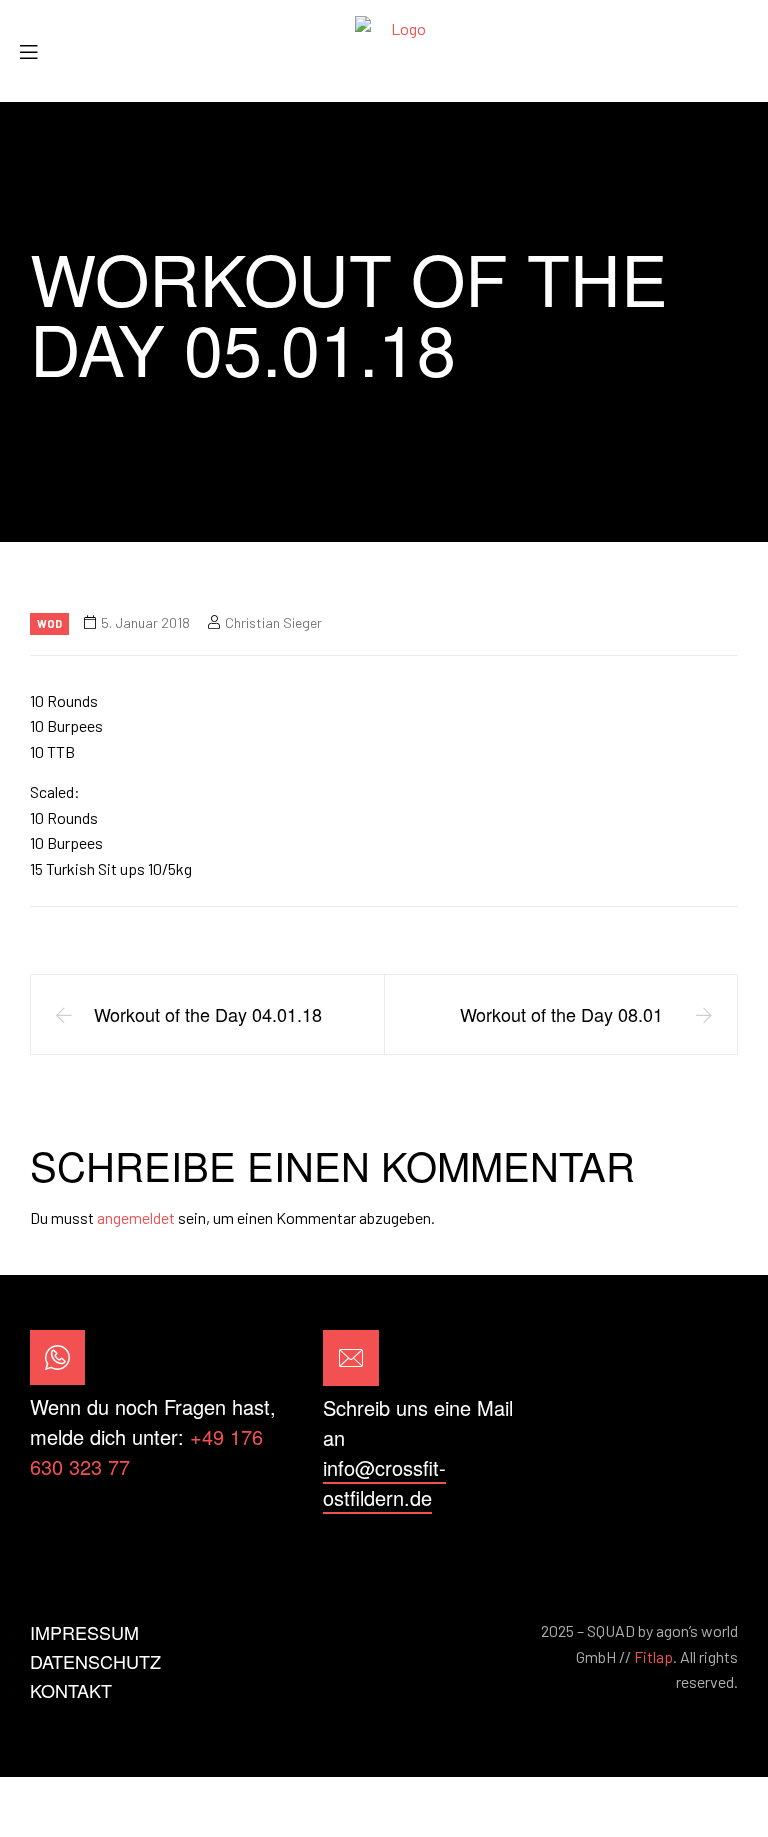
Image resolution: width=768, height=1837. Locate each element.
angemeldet (136, 1217)
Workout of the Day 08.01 (561, 1014)
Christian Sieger (273, 622)
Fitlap (653, 1656)
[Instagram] (711, 1421)
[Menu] (36, 51)
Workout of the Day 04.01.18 (208, 1014)
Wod (49, 623)
